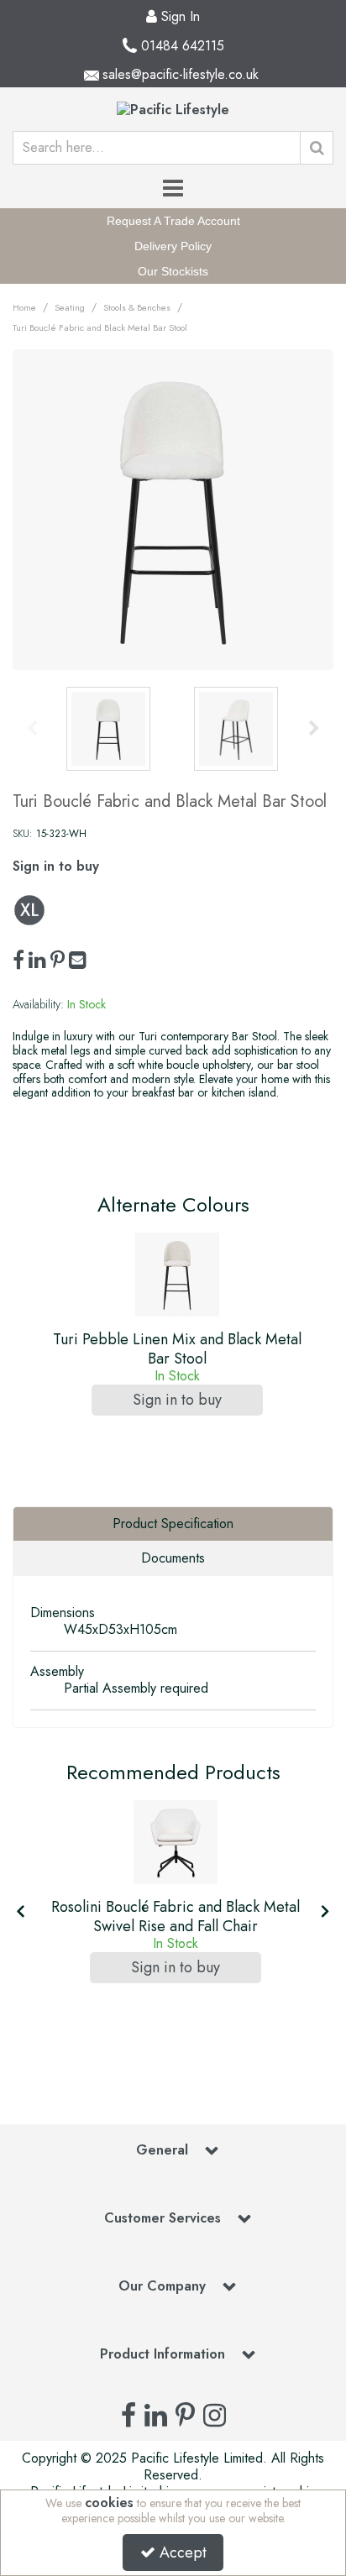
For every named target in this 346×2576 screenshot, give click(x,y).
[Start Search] (317, 148)
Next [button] (314, 729)
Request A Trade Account (173, 221)
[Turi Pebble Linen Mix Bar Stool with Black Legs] (177, 1275)
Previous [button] (32, 729)
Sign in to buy (56, 866)
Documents (173, 1558)
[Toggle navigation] (173, 189)
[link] (18, 961)
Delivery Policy (173, 246)
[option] (173, 510)
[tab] (173, 1524)
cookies (109, 2503)
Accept (183, 2552)
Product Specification (173, 1524)
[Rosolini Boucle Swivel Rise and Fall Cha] (176, 1842)
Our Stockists (173, 271)
